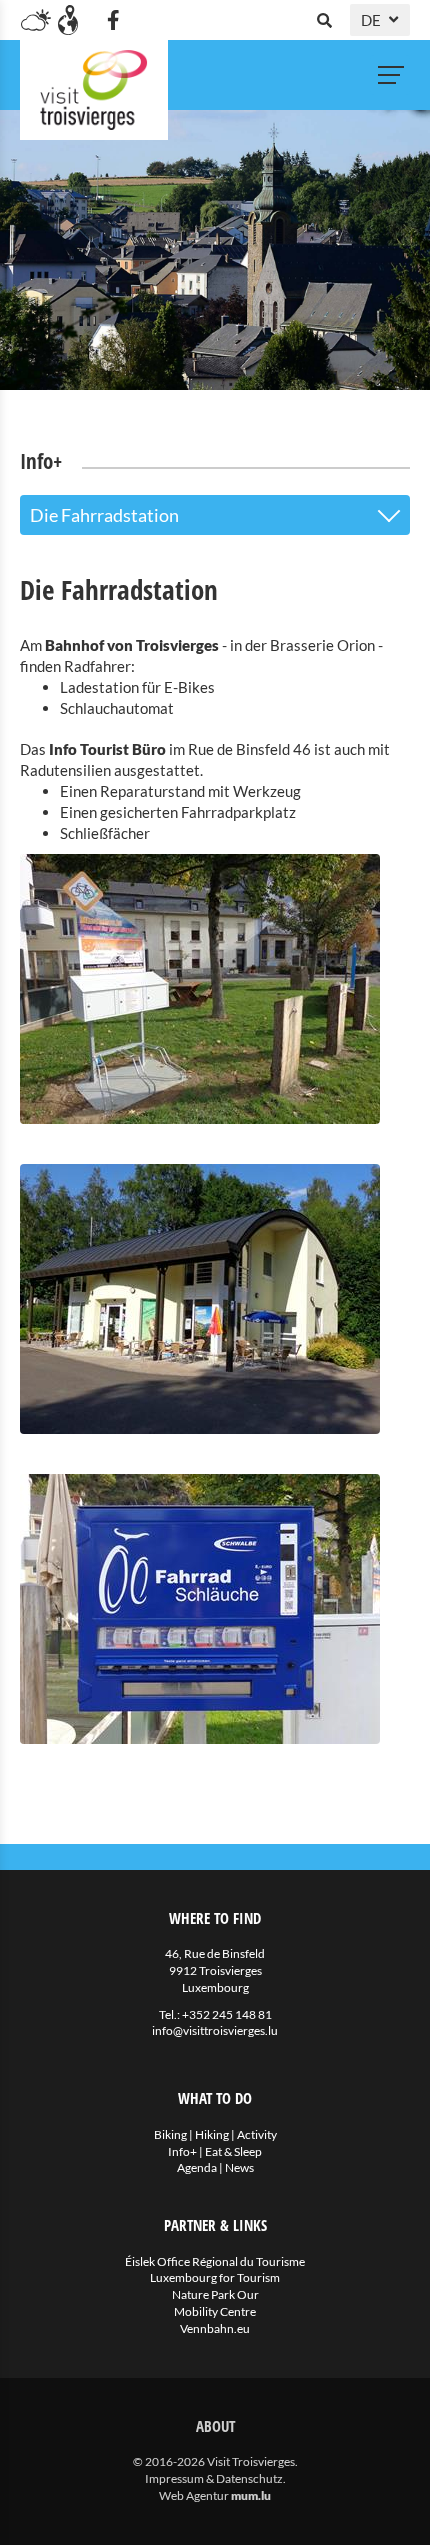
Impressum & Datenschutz (214, 2478)
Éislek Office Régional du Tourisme (215, 2261)
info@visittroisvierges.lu (215, 2030)
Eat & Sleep (233, 2151)
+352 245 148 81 (227, 2014)
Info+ (182, 2151)
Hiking (212, 2134)
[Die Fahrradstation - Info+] (215, 989)
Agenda (197, 2167)
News (239, 2167)
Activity (257, 2134)
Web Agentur (194, 2495)
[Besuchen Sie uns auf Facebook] (113, 20)
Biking (170, 2134)
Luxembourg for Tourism (215, 2277)
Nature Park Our (215, 2294)
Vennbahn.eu (215, 2328)
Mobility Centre (215, 2311)
